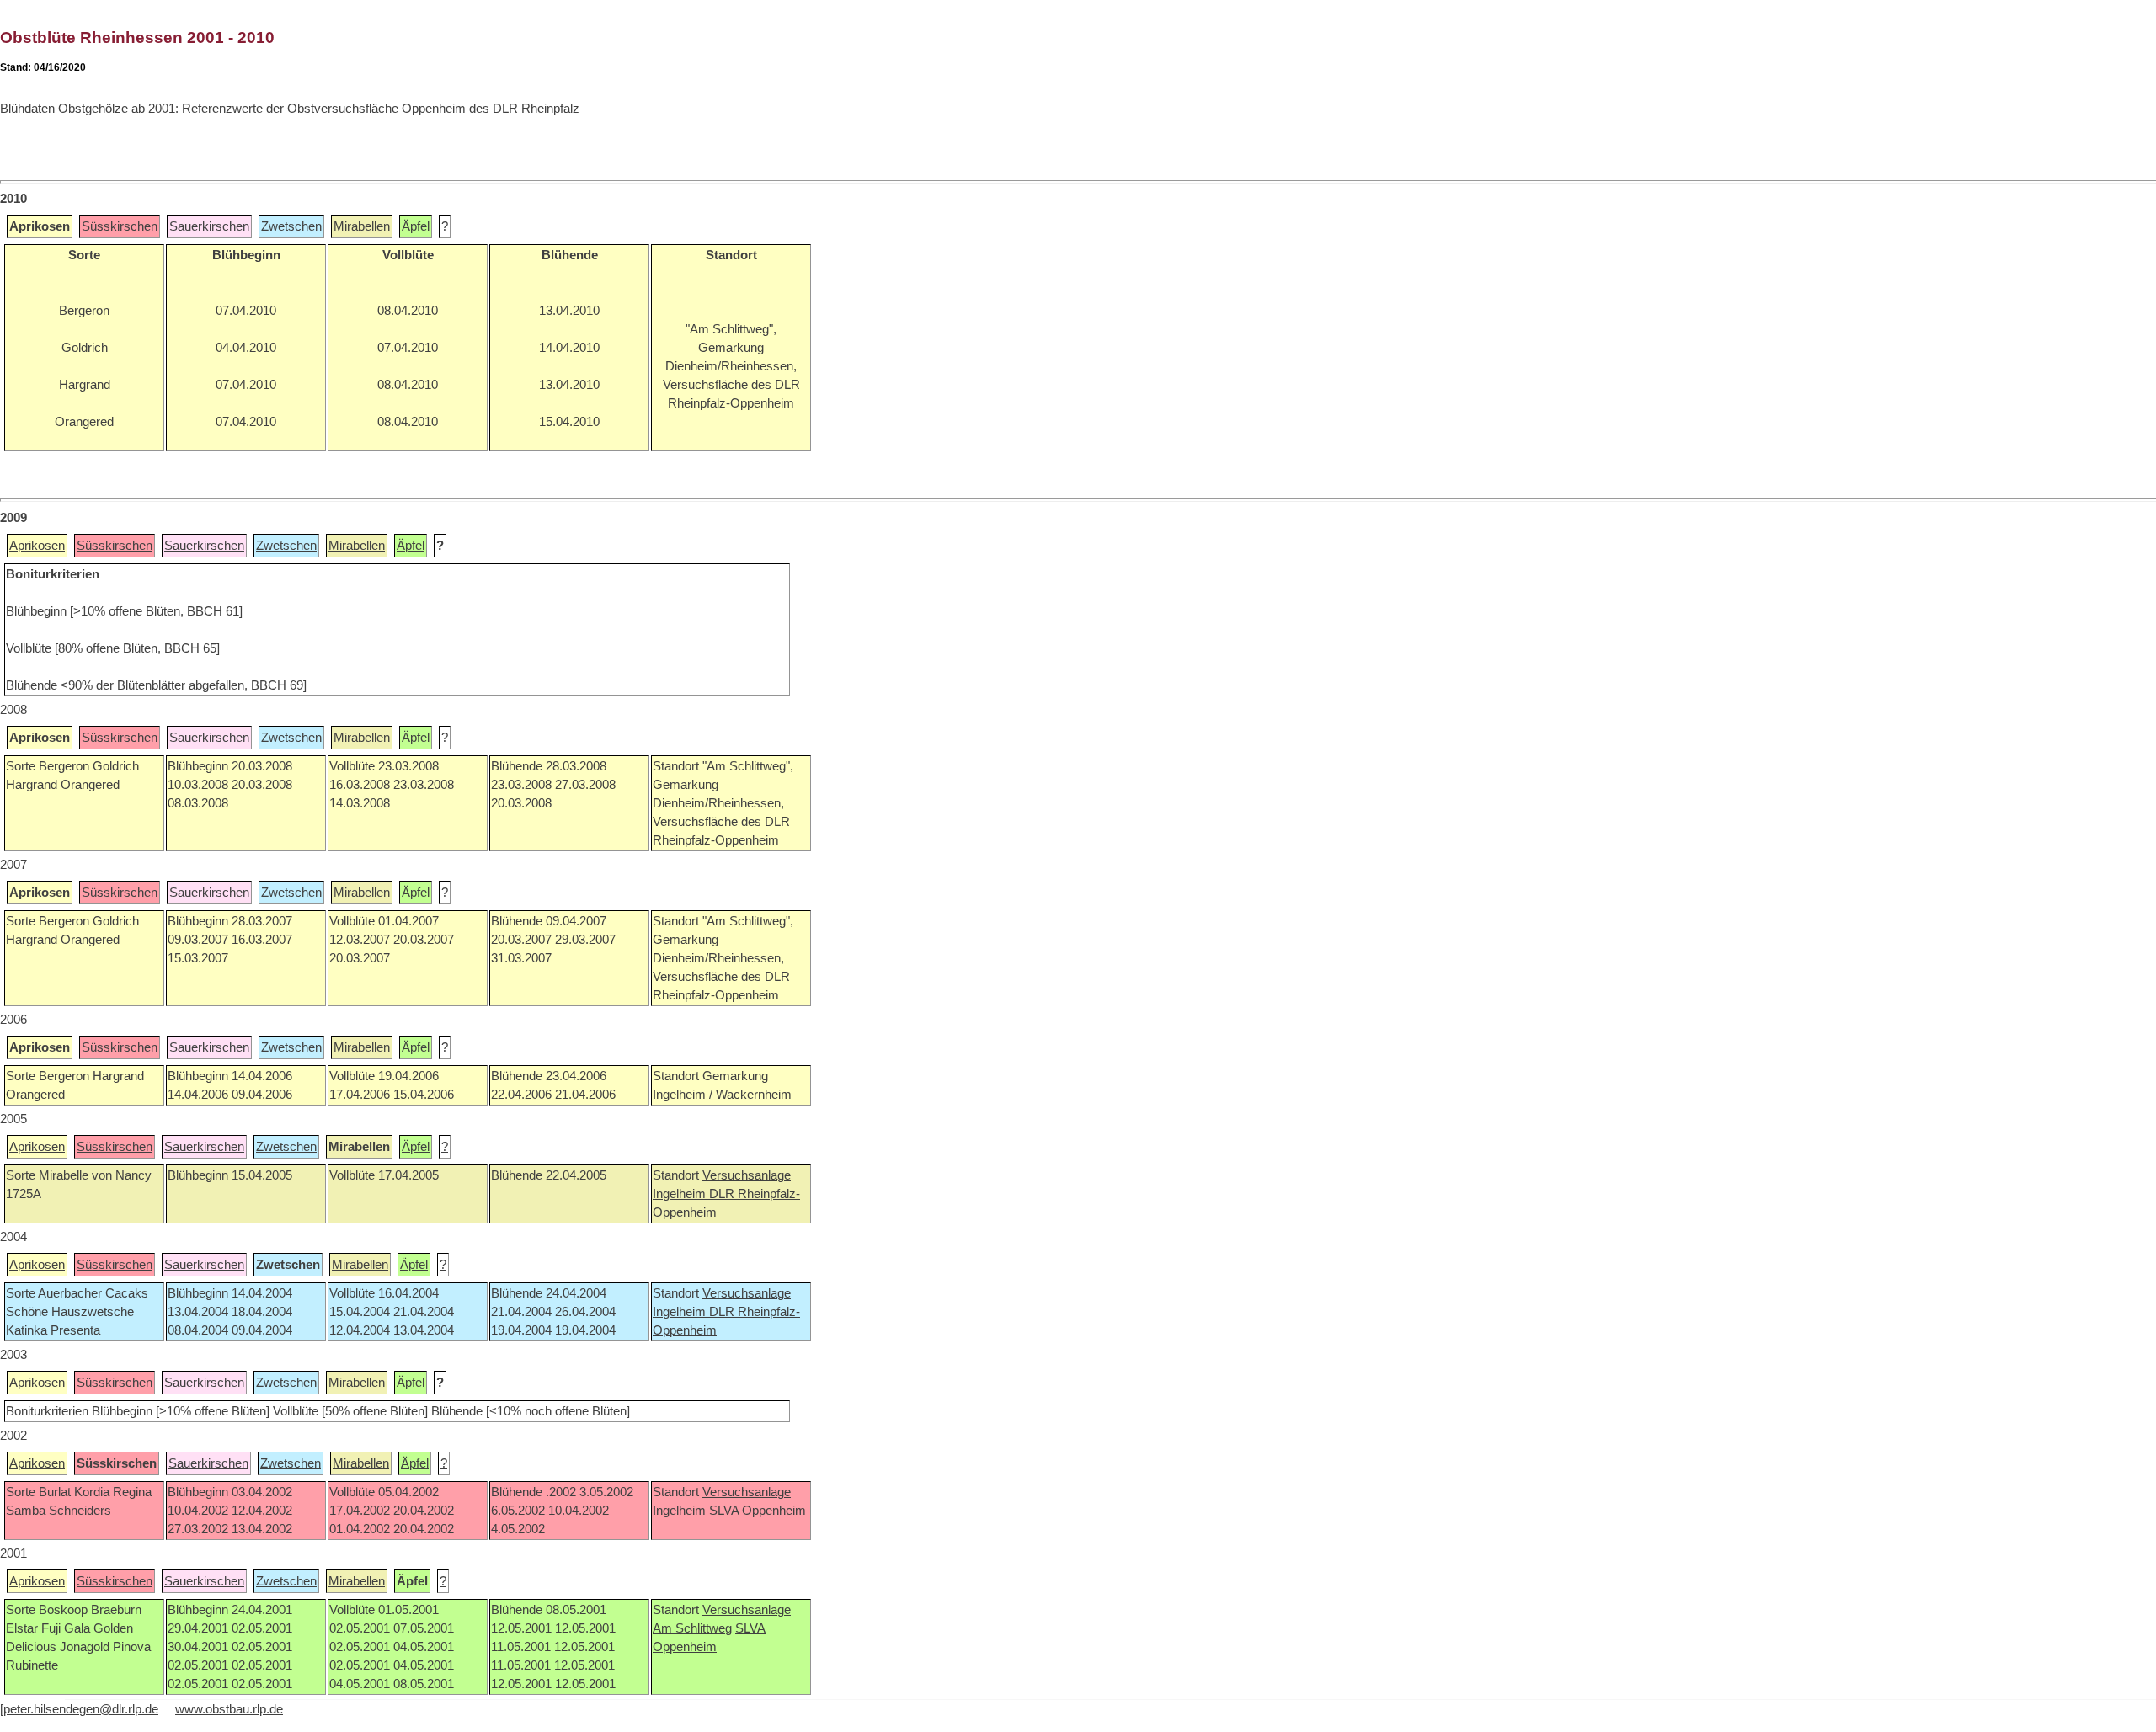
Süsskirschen (120, 226)
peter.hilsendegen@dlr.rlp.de (81, 1709)
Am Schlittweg (692, 1628)
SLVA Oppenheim (758, 1511)
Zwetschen (291, 226)
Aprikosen (37, 546)
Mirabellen (362, 226)
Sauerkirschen (209, 226)
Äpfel (416, 226)
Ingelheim (681, 1194)
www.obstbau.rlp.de (229, 1709)
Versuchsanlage (747, 1175)
